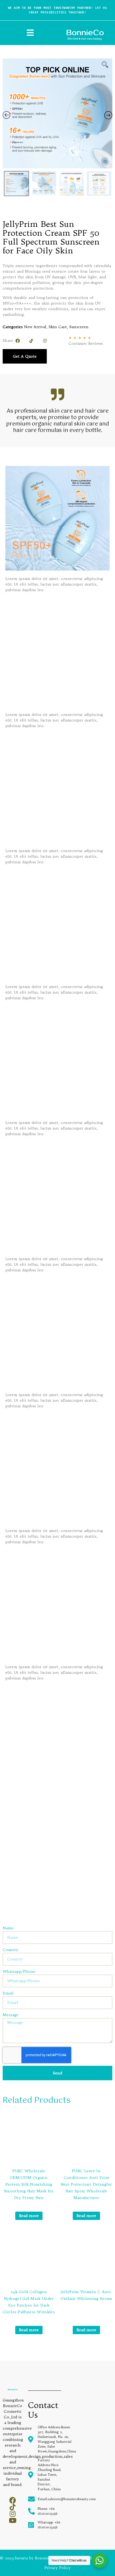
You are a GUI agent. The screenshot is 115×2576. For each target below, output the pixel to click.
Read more (29, 2216)
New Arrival (35, 327)
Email (8, 1993)
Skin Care (58, 327)
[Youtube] (13, 2520)
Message (11, 2015)
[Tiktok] (31, 341)
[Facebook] (18, 341)
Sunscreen (79, 327)
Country (10, 1950)
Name (8, 1928)
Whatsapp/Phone (19, 1972)
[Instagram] (45, 341)
